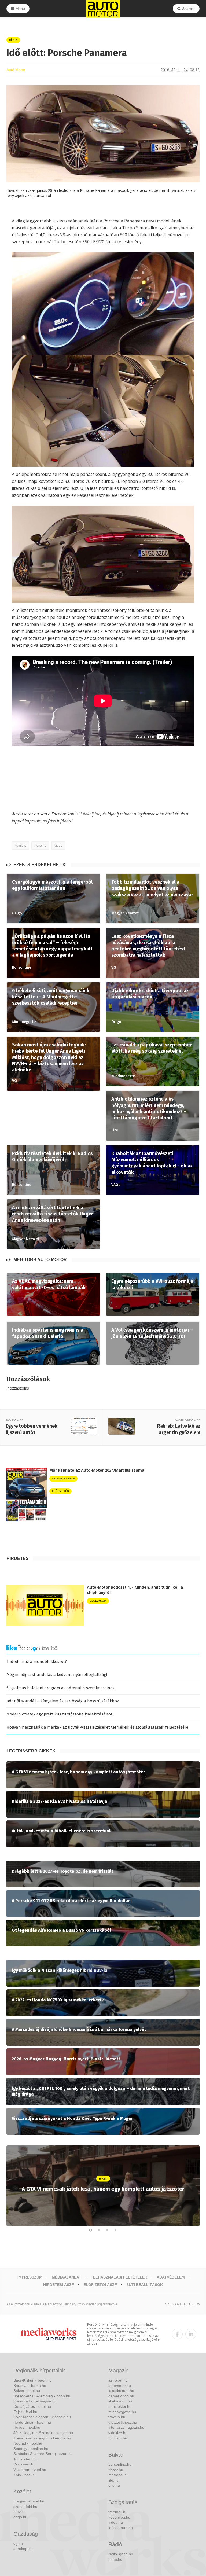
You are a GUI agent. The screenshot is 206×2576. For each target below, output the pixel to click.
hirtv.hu (20, 2512)
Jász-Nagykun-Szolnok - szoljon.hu (43, 2433)
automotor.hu (120, 2386)
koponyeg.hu (119, 2517)
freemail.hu (118, 2512)
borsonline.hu (120, 2464)
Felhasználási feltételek (119, 2277)
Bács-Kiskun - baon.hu (33, 2380)
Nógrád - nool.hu (28, 2443)
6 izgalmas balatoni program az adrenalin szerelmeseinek (60, 1688)
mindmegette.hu (122, 2412)
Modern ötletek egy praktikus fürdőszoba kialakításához (60, 1714)
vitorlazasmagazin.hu (126, 2427)
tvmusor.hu (118, 2438)
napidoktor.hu (120, 2406)
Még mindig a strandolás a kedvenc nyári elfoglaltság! (57, 1675)
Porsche (40, 846)
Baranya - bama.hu (30, 2386)
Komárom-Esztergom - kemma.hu (42, 2438)
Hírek (13, 40)
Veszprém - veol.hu (30, 2470)
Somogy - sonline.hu (31, 2449)
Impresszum (30, 2277)
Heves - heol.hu (27, 2427)
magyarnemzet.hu (29, 2501)
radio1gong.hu (121, 2554)
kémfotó (21, 846)
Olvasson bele (63, 1478)
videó (58, 846)
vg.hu (18, 2544)
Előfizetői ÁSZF (100, 2285)
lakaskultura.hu (121, 2391)
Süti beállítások (145, 2285)
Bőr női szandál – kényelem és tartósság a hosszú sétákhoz (63, 1701)
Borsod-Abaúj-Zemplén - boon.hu (42, 2396)
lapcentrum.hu (121, 2528)
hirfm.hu (115, 2559)
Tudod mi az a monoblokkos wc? (37, 1662)
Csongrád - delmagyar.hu (35, 2401)
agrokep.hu (23, 2549)
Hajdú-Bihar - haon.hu (32, 2422)
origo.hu (20, 2517)
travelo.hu (117, 2417)
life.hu (113, 2480)
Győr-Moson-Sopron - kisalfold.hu (42, 2417)
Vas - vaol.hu (24, 2464)
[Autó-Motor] (103, 9)
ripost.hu (116, 2470)
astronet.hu (118, 2380)
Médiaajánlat (67, 2277)
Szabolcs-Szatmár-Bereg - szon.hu (43, 2454)
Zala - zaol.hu (25, 2475)
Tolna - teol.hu (25, 2459)
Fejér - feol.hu (25, 2412)
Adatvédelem (171, 2277)
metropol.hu (119, 2475)
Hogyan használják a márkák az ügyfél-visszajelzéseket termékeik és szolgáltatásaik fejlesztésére (97, 1727)
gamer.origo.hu (121, 2396)
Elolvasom (98, 1601)
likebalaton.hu (120, 2401)
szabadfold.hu (25, 2507)
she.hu (114, 2485)
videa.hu (116, 2522)
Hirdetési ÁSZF (59, 2285)
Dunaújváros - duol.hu (32, 2406)
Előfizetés (60, 1491)
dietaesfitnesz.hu (123, 2422)
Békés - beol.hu (27, 2391)
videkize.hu (118, 2433)
